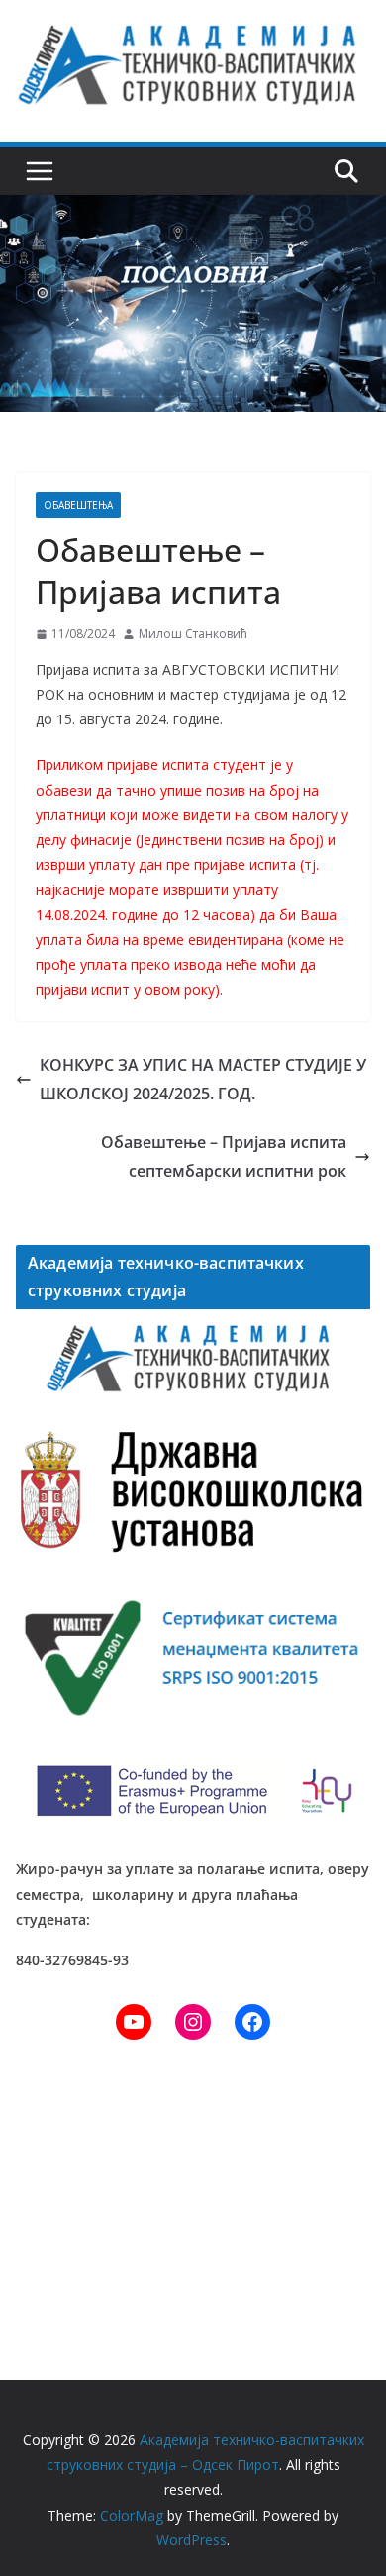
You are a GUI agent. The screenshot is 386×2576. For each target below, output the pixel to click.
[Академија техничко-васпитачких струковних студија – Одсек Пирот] (193, 209)
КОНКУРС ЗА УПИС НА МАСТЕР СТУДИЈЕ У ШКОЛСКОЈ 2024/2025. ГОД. (203, 1079)
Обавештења (78, 505)
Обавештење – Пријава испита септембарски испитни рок (224, 1156)
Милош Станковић (193, 634)
